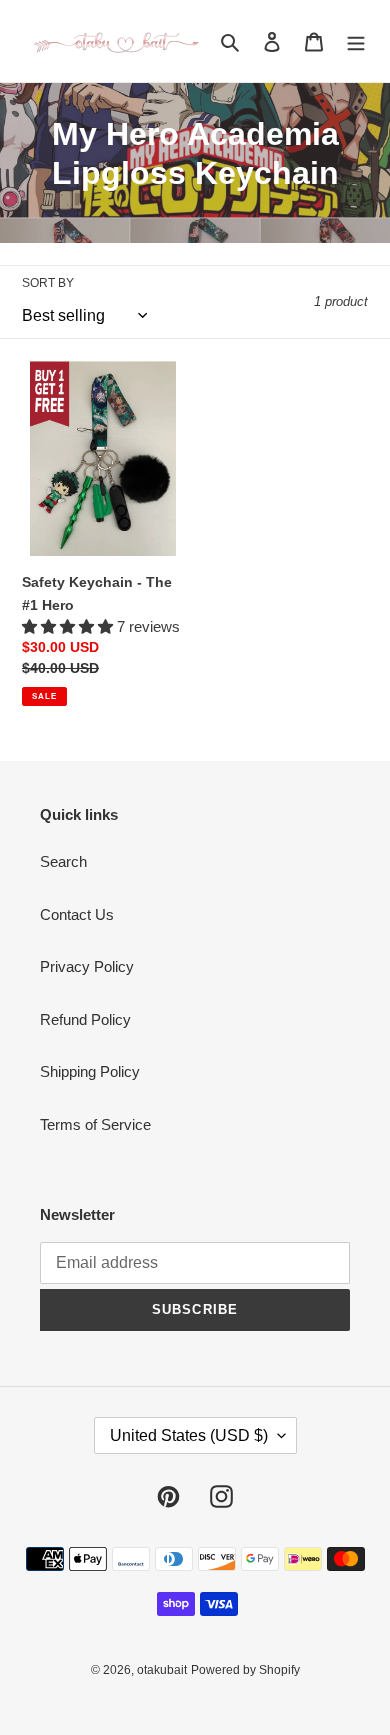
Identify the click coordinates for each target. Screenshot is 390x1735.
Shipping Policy (90, 1071)
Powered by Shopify (245, 1670)
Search (63, 861)
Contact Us (77, 914)
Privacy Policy (87, 966)
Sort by (48, 283)
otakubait (162, 1670)
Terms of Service (95, 1124)
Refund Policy (85, 1019)
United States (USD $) (189, 1435)
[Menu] (356, 41)
